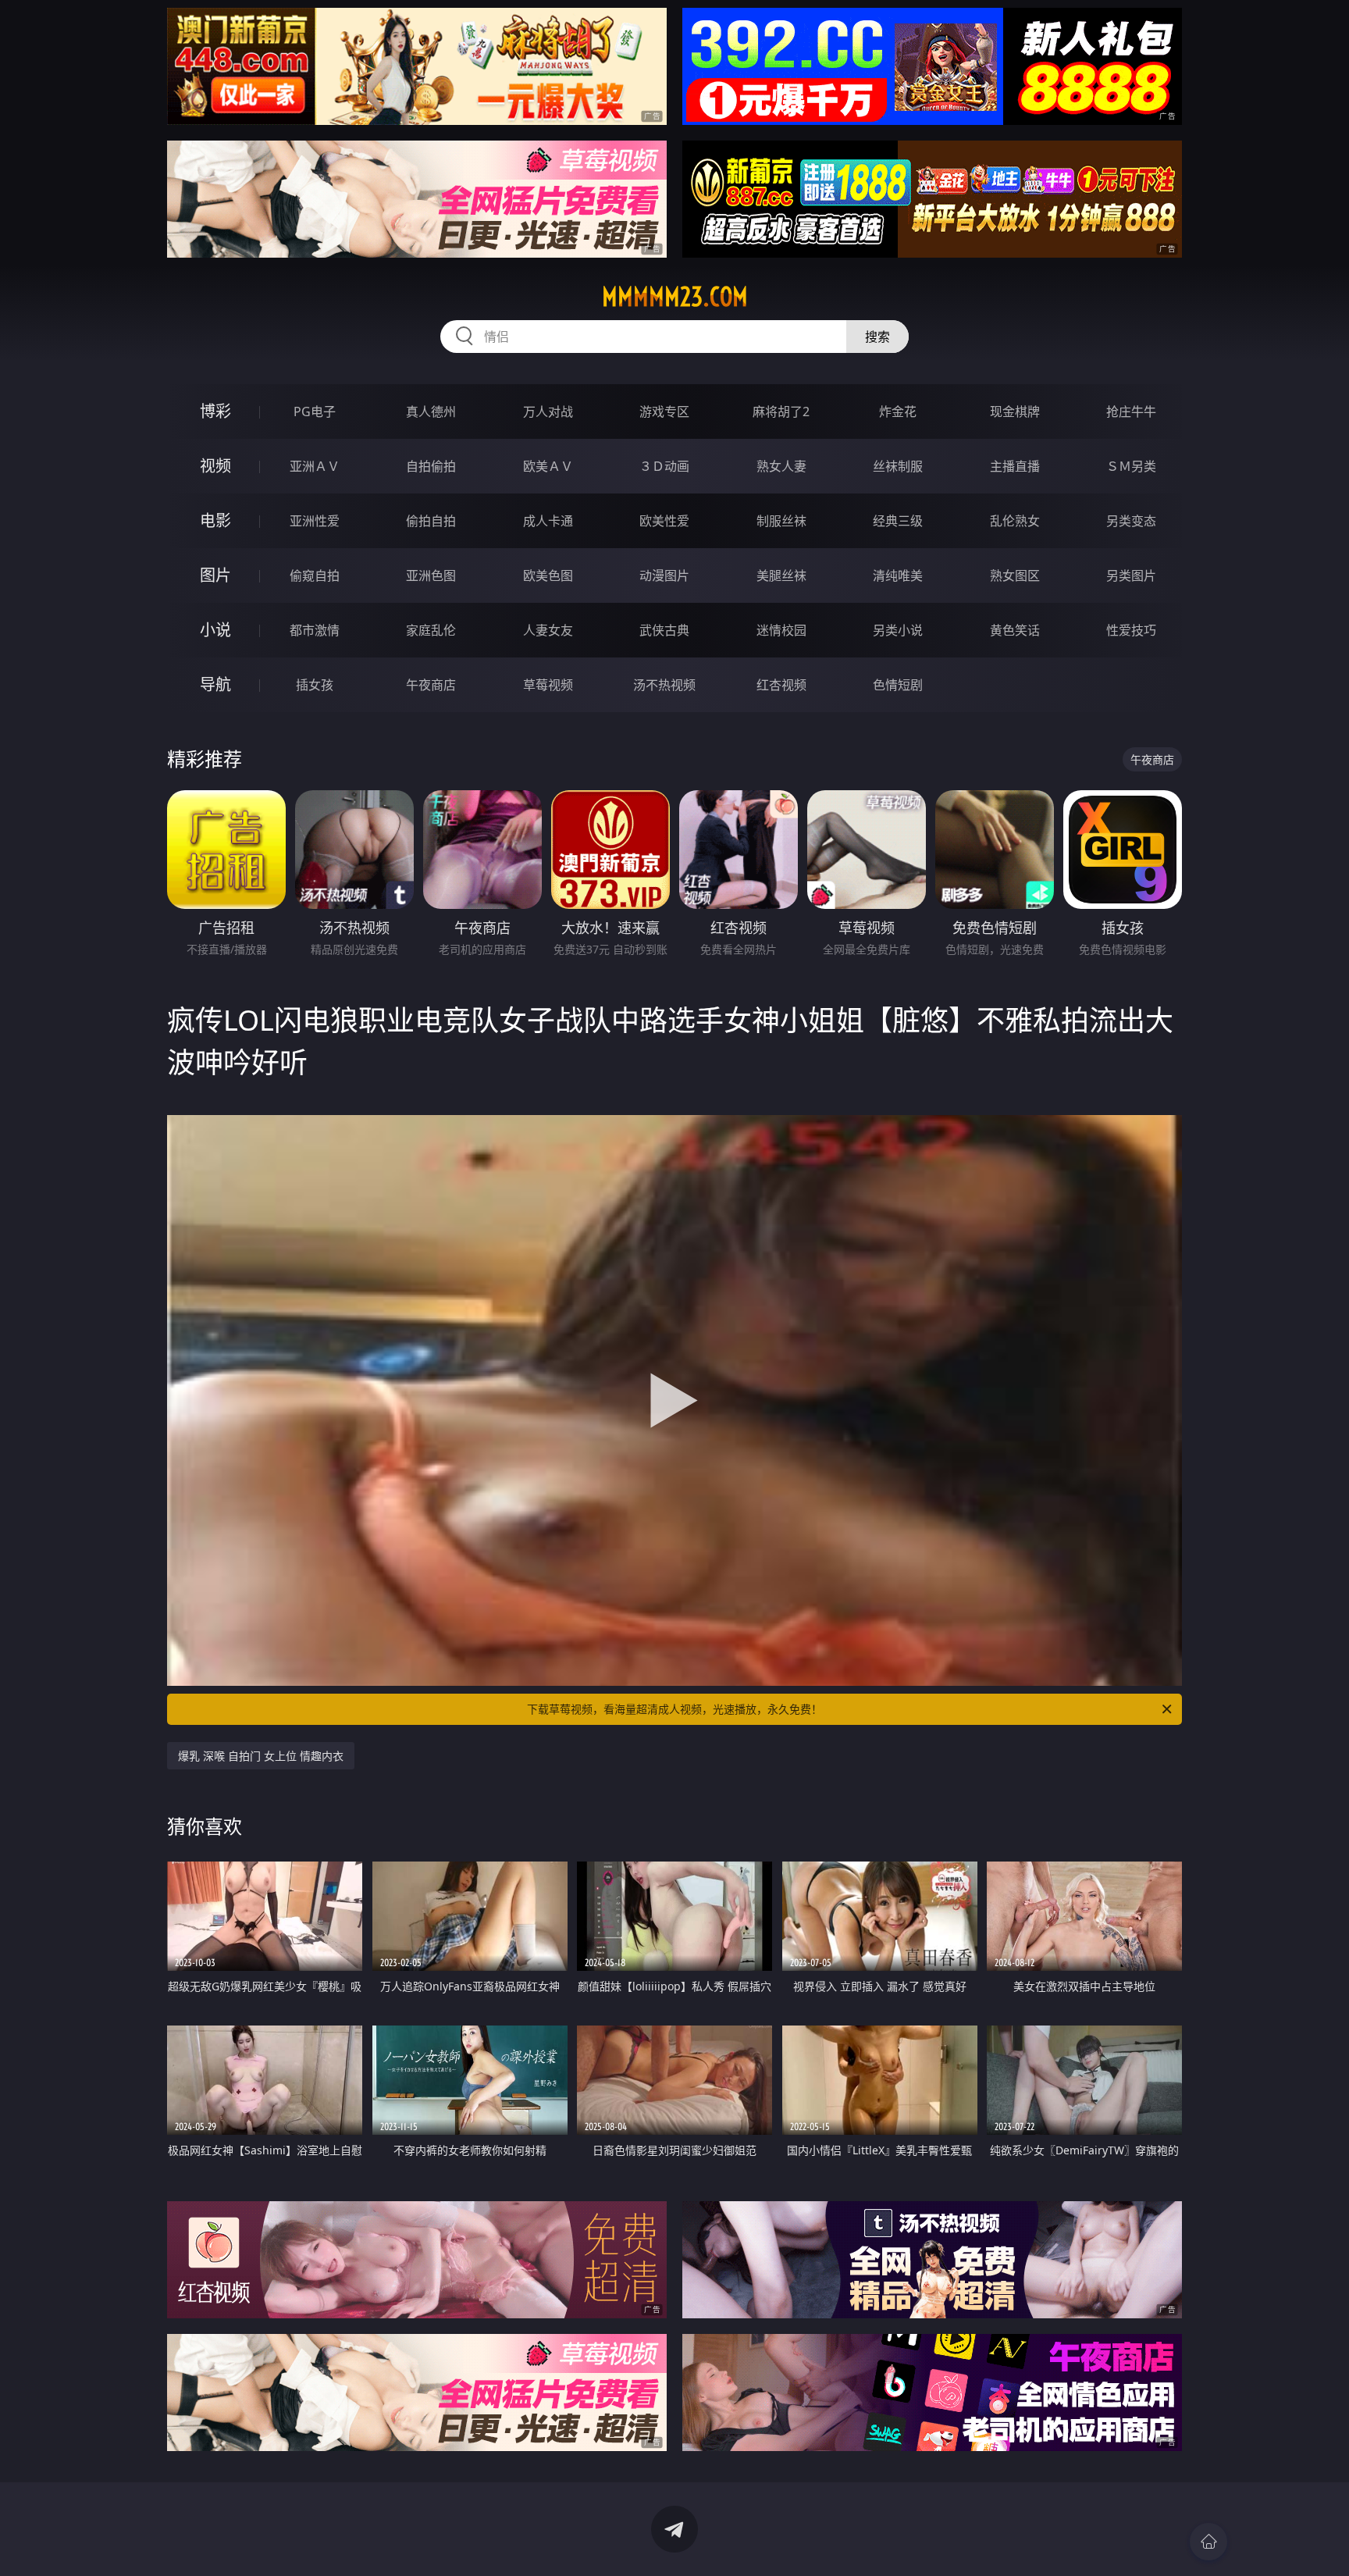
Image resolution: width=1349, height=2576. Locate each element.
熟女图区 (1015, 575)
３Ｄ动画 (664, 466)
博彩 (215, 411)
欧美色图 (548, 575)
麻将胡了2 (781, 412)
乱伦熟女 (1015, 521)
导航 (215, 684)
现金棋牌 (1015, 412)
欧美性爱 (664, 521)
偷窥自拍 (315, 575)
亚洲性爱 (315, 521)
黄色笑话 (1015, 630)
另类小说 (898, 630)
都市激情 (315, 630)
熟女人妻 (781, 466)
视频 (215, 466)
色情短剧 (898, 685)
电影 (215, 520)
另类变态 (1131, 521)
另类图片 (1131, 575)
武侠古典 (664, 630)
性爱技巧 (1131, 630)
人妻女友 (548, 630)
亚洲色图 (431, 575)
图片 (215, 575)
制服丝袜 (781, 521)
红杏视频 (781, 685)
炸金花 (898, 412)
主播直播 (1015, 466)
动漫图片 (664, 575)
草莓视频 (548, 685)
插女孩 (315, 685)
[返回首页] (1208, 2542)
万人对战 (548, 412)
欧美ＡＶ (548, 466)
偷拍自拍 (431, 521)
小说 (215, 630)
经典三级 (898, 521)
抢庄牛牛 (1131, 412)
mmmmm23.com (675, 297)
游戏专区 (664, 412)
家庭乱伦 (431, 630)
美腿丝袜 (781, 575)
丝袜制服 (898, 466)
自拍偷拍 (431, 466)
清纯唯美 (898, 575)
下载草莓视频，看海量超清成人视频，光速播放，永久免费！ (674, 1709)
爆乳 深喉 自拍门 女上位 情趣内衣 (261, 1756)
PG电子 (315, 412)
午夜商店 (431, 685)
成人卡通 (548, 521)
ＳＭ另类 (1131, 466)
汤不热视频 (664, 685)
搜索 (877, 337)
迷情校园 (781, 630)
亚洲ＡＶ (315, 466)
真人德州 (431, 412)
